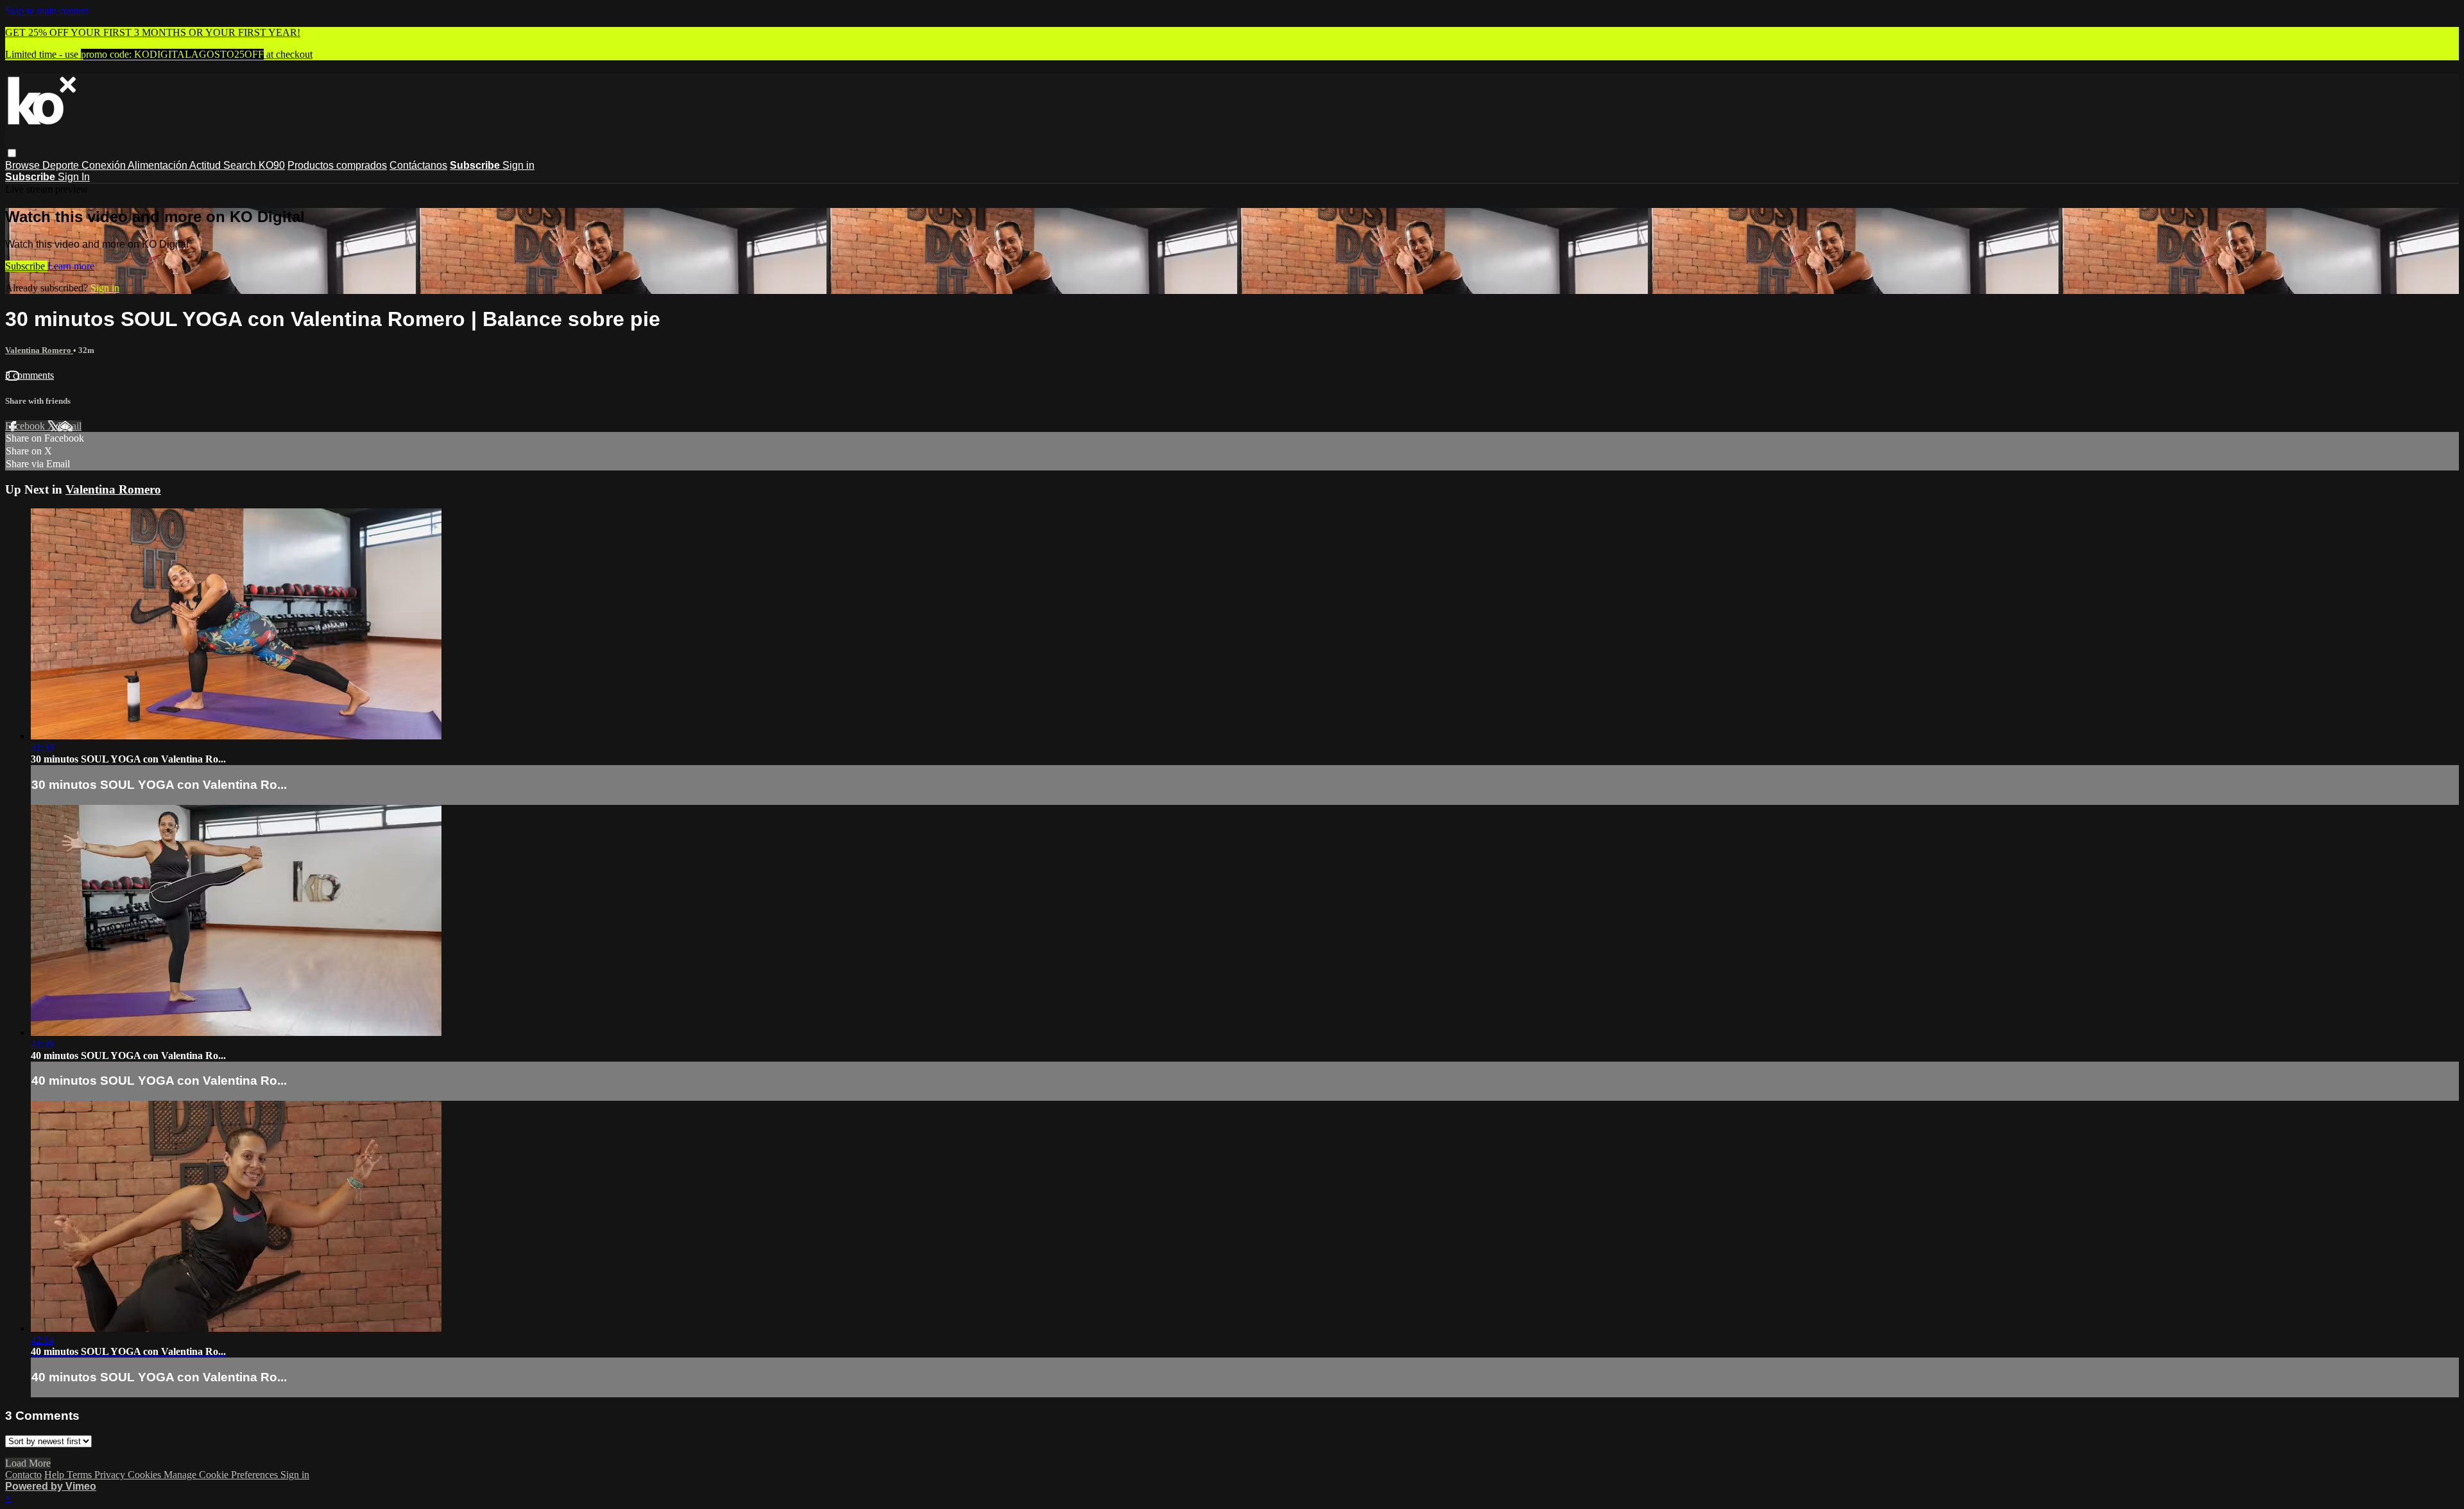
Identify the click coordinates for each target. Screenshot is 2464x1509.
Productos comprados (337, 165)
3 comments (30, 375)
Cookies (146, 1475)
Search (241, 165)
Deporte (62, 165)
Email (70, 426)
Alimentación (158, 165)
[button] (12, 153)
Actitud (206, 165)
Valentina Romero (39, 350)
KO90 (272, 165)
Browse (24, 165)
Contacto (23, 1475)
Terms (81, 1475)
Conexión (105, 165)
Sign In (74, 177)
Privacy (111, 1475)
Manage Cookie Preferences (222, 1475)
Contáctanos (418, 165)
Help (56, 1475)
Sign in (518, 165)
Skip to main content (47, 11)
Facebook (26, 426)
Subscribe (26, 266)
